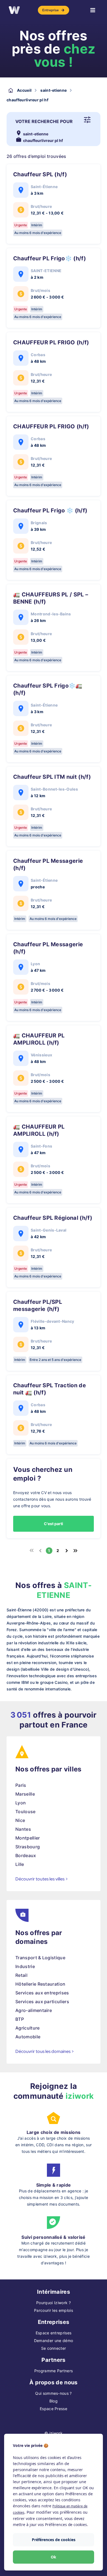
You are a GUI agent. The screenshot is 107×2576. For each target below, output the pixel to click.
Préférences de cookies (54, 2540)
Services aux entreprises (42, 1993)
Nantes (23, 1829)
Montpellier (28, 1838)
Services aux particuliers (42, 2002)
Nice (20, 1820)
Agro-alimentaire (34, 2010)
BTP (20, 2019)
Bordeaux (26, 1855)
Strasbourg (28, 1847)
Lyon (21, 1803)
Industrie (25, 1966)
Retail (21, 1975)
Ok (54, 2557)
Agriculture (28, 2028)
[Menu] (93, 10)
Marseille (25, 1794)
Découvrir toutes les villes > (42, 1879)
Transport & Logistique (40, 1958)
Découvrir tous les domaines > (45, 2051)
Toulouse (26, 1812)
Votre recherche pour (44, 121)
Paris (21, 1785)
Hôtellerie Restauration (40, 1984)
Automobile (28, 2037)
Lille (20, 1864)
